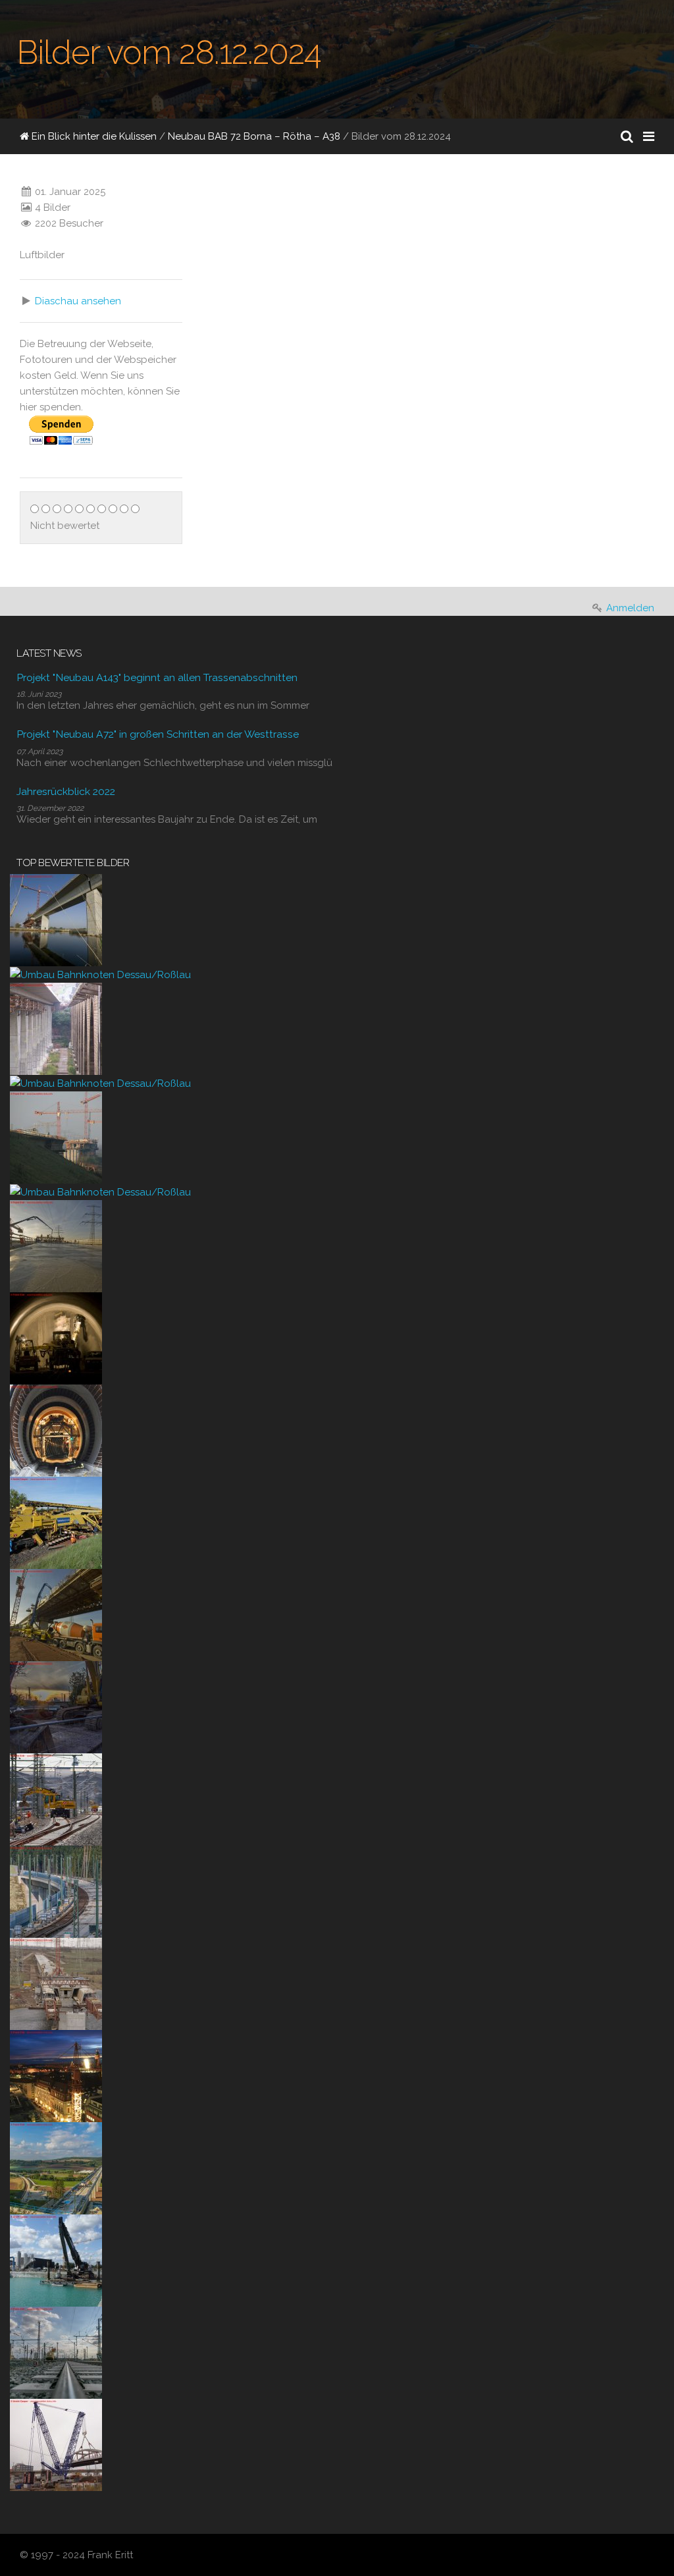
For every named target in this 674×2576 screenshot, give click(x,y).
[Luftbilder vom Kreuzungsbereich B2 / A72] (218, 303)
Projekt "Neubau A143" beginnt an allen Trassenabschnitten (157, 677)
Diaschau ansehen (78, 301)
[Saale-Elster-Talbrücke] (56, 919)
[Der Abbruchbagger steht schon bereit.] (56, 1707)
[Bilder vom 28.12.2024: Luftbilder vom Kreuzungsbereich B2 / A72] (307, 236)
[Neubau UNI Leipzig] (56, 2075)
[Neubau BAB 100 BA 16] (56, 2260)
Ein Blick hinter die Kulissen (93, 136)
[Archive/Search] (627, 136)
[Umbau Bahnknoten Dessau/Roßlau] (100, 974)
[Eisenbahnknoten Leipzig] (56, 2352)
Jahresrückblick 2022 (66, 791)
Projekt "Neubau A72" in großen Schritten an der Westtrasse (158, 734)
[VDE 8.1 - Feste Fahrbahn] (56, 1891)
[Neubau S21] (56, 2444)
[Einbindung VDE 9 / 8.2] (56, 1799)
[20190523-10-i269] (56, 1522)
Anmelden (630, 608)
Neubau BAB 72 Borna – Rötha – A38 (254, 136)
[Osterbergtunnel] (56, 1338)
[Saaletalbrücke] (56, 1028)
